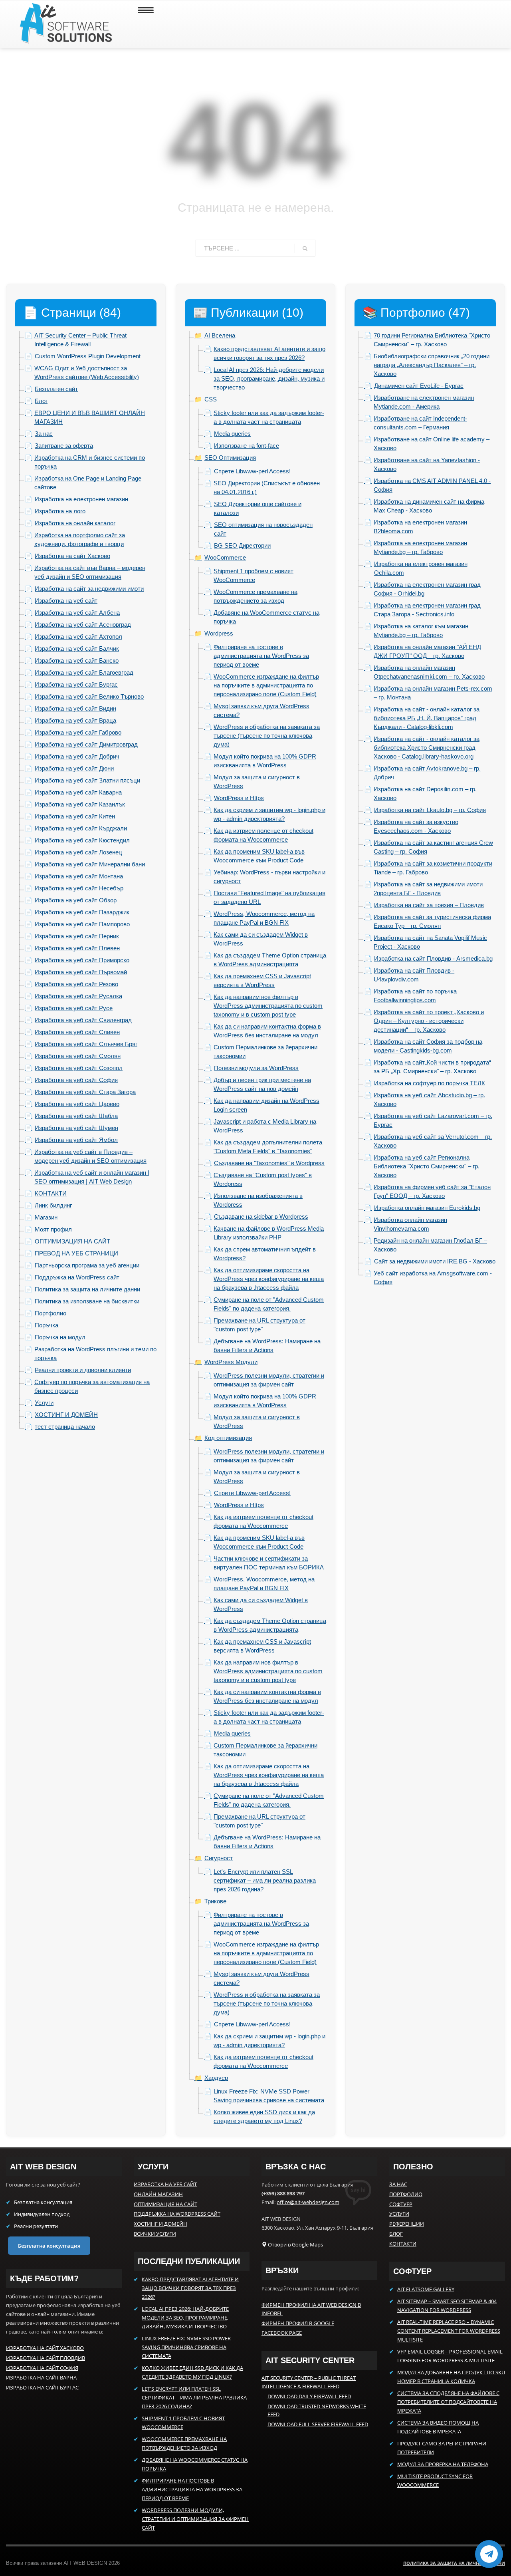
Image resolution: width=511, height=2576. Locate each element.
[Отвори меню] (146, 15)
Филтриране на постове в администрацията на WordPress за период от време (192, 2489)
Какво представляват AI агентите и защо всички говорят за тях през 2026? (190, 2288)
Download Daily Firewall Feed (309, 2396)
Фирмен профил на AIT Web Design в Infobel (311, 2309)
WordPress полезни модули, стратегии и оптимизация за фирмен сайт (195, 2519)
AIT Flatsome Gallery (426, 2289)
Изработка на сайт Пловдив (46, 2358)
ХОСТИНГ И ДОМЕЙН (160, 2224)
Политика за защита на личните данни (454, 2563)
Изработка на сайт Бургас (42, 2387)
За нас (398, 2184)
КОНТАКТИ (403, 2244)
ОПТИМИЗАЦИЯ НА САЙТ (165, 2204)
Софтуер (401, 2204)
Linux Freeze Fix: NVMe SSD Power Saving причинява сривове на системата (186, 2347)
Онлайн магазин (158, 2194)
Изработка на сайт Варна (41, 2377)
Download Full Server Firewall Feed (318, 2424)
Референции (407, 2224)
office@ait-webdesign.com (308, 2202)
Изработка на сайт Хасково (45, 2348)
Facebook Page (282, 2333)
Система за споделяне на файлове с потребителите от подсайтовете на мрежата (448, 2402)
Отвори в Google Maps (295, 2244)
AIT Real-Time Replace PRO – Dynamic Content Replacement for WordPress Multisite (449, 2331)
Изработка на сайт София (42, 2368)
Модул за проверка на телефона (443, 2464)
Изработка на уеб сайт (165, 2184)
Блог (396, 2234)
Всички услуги (155, 2234)
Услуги (399, 2214)
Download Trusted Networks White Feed (317, 2410)
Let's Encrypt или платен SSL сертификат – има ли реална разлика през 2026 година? (194, 2397)
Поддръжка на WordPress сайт (177, 2214)
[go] (305, 248)
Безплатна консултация (49, 2246)
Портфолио (406, 2194)
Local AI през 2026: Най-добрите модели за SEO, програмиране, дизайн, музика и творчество (185, 2318)
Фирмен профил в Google (298, 2323)
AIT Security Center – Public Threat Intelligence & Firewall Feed (309, 2382)
